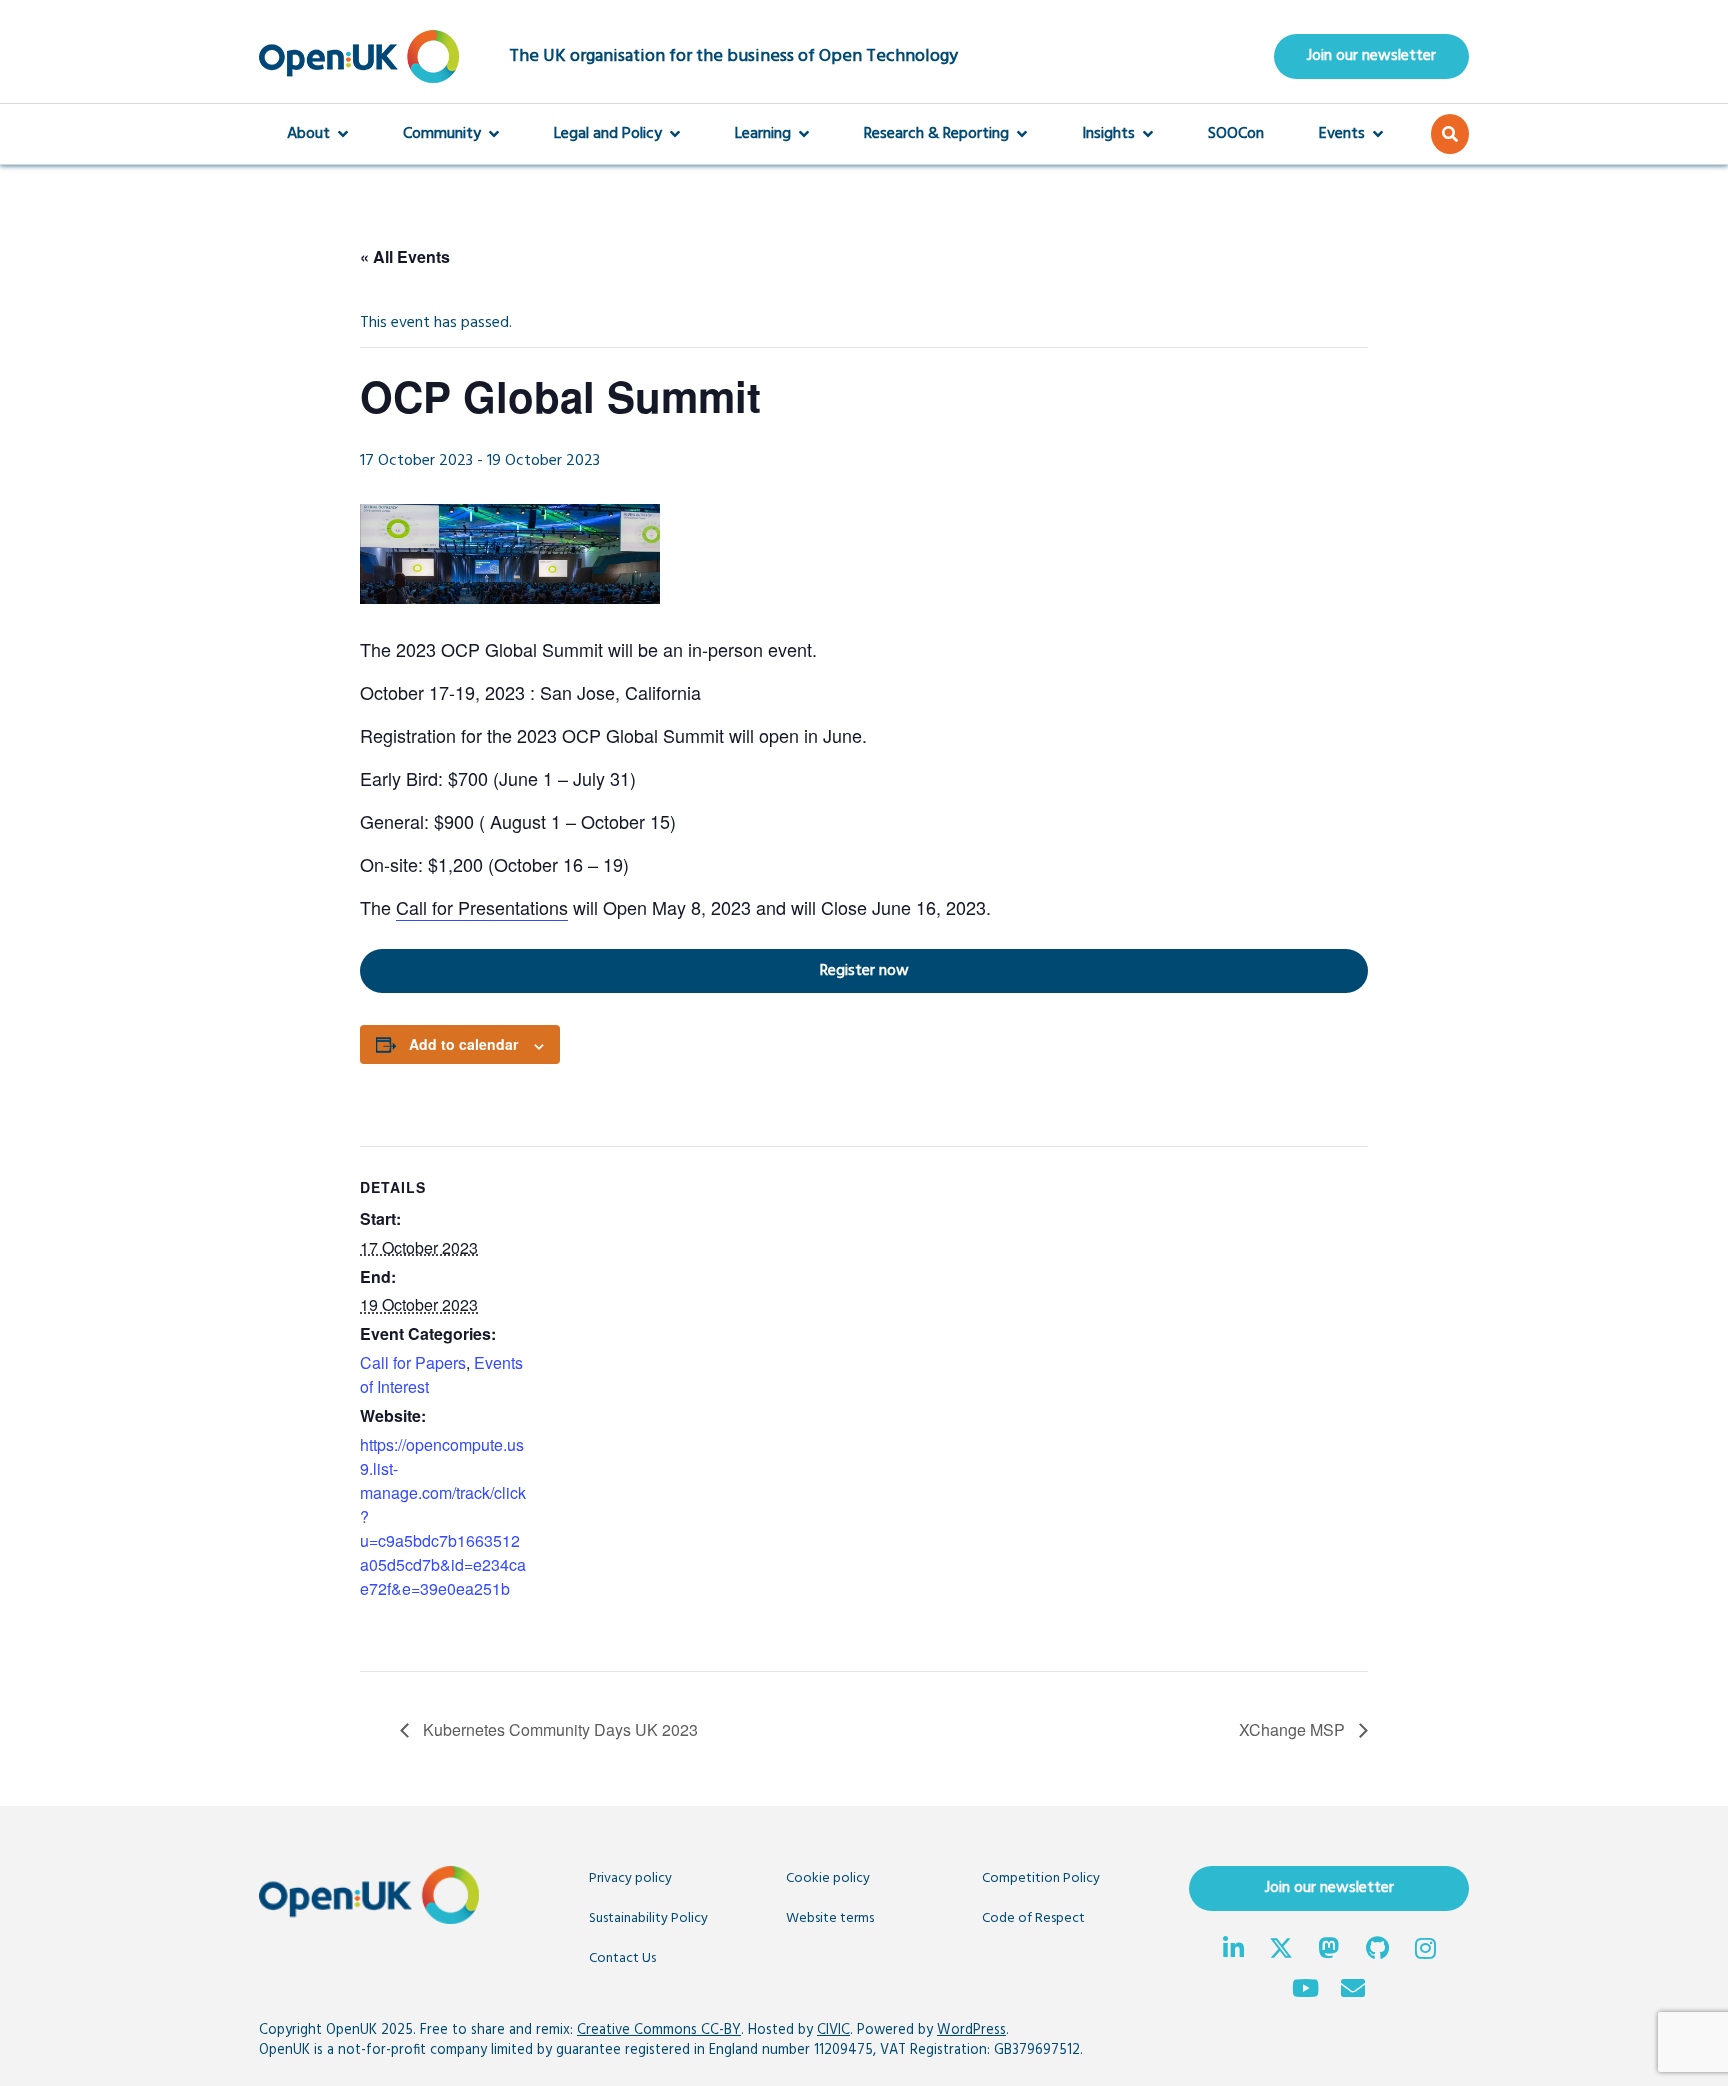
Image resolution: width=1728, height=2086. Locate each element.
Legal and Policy (608, 134)
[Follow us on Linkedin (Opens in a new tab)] (1233, 1951)
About (308, 134)
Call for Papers (413, 1362)
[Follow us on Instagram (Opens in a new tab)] (1425, 1951)
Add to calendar (463, 1044)
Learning (763, 134)
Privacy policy (630, 1878)
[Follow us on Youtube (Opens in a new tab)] (1305, 1991)
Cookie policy (828, 1878)
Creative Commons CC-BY (659, 2030)
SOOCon (1236, 134)
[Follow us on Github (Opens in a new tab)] (1377, 1951)
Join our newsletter (1371, 56)
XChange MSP (1294, 1729)
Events (1342, 134)
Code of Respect (1033, 1918)
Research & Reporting (936, 134)
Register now (634, 970)
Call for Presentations (482, 907)
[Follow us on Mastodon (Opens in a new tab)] (1329, 1951)
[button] (1450, 134)
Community (442, 134)
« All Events (405, 256)
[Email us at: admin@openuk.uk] (1353, 1991)
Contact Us (622, 1958)
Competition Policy (1041, 1878)
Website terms (830, 1918)
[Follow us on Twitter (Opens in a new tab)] (1281, 1951)
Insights (1108, 134)
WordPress (971, 2030)
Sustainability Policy (648, 1918)
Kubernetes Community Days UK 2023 (558, 1729)
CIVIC (833, 2030)
